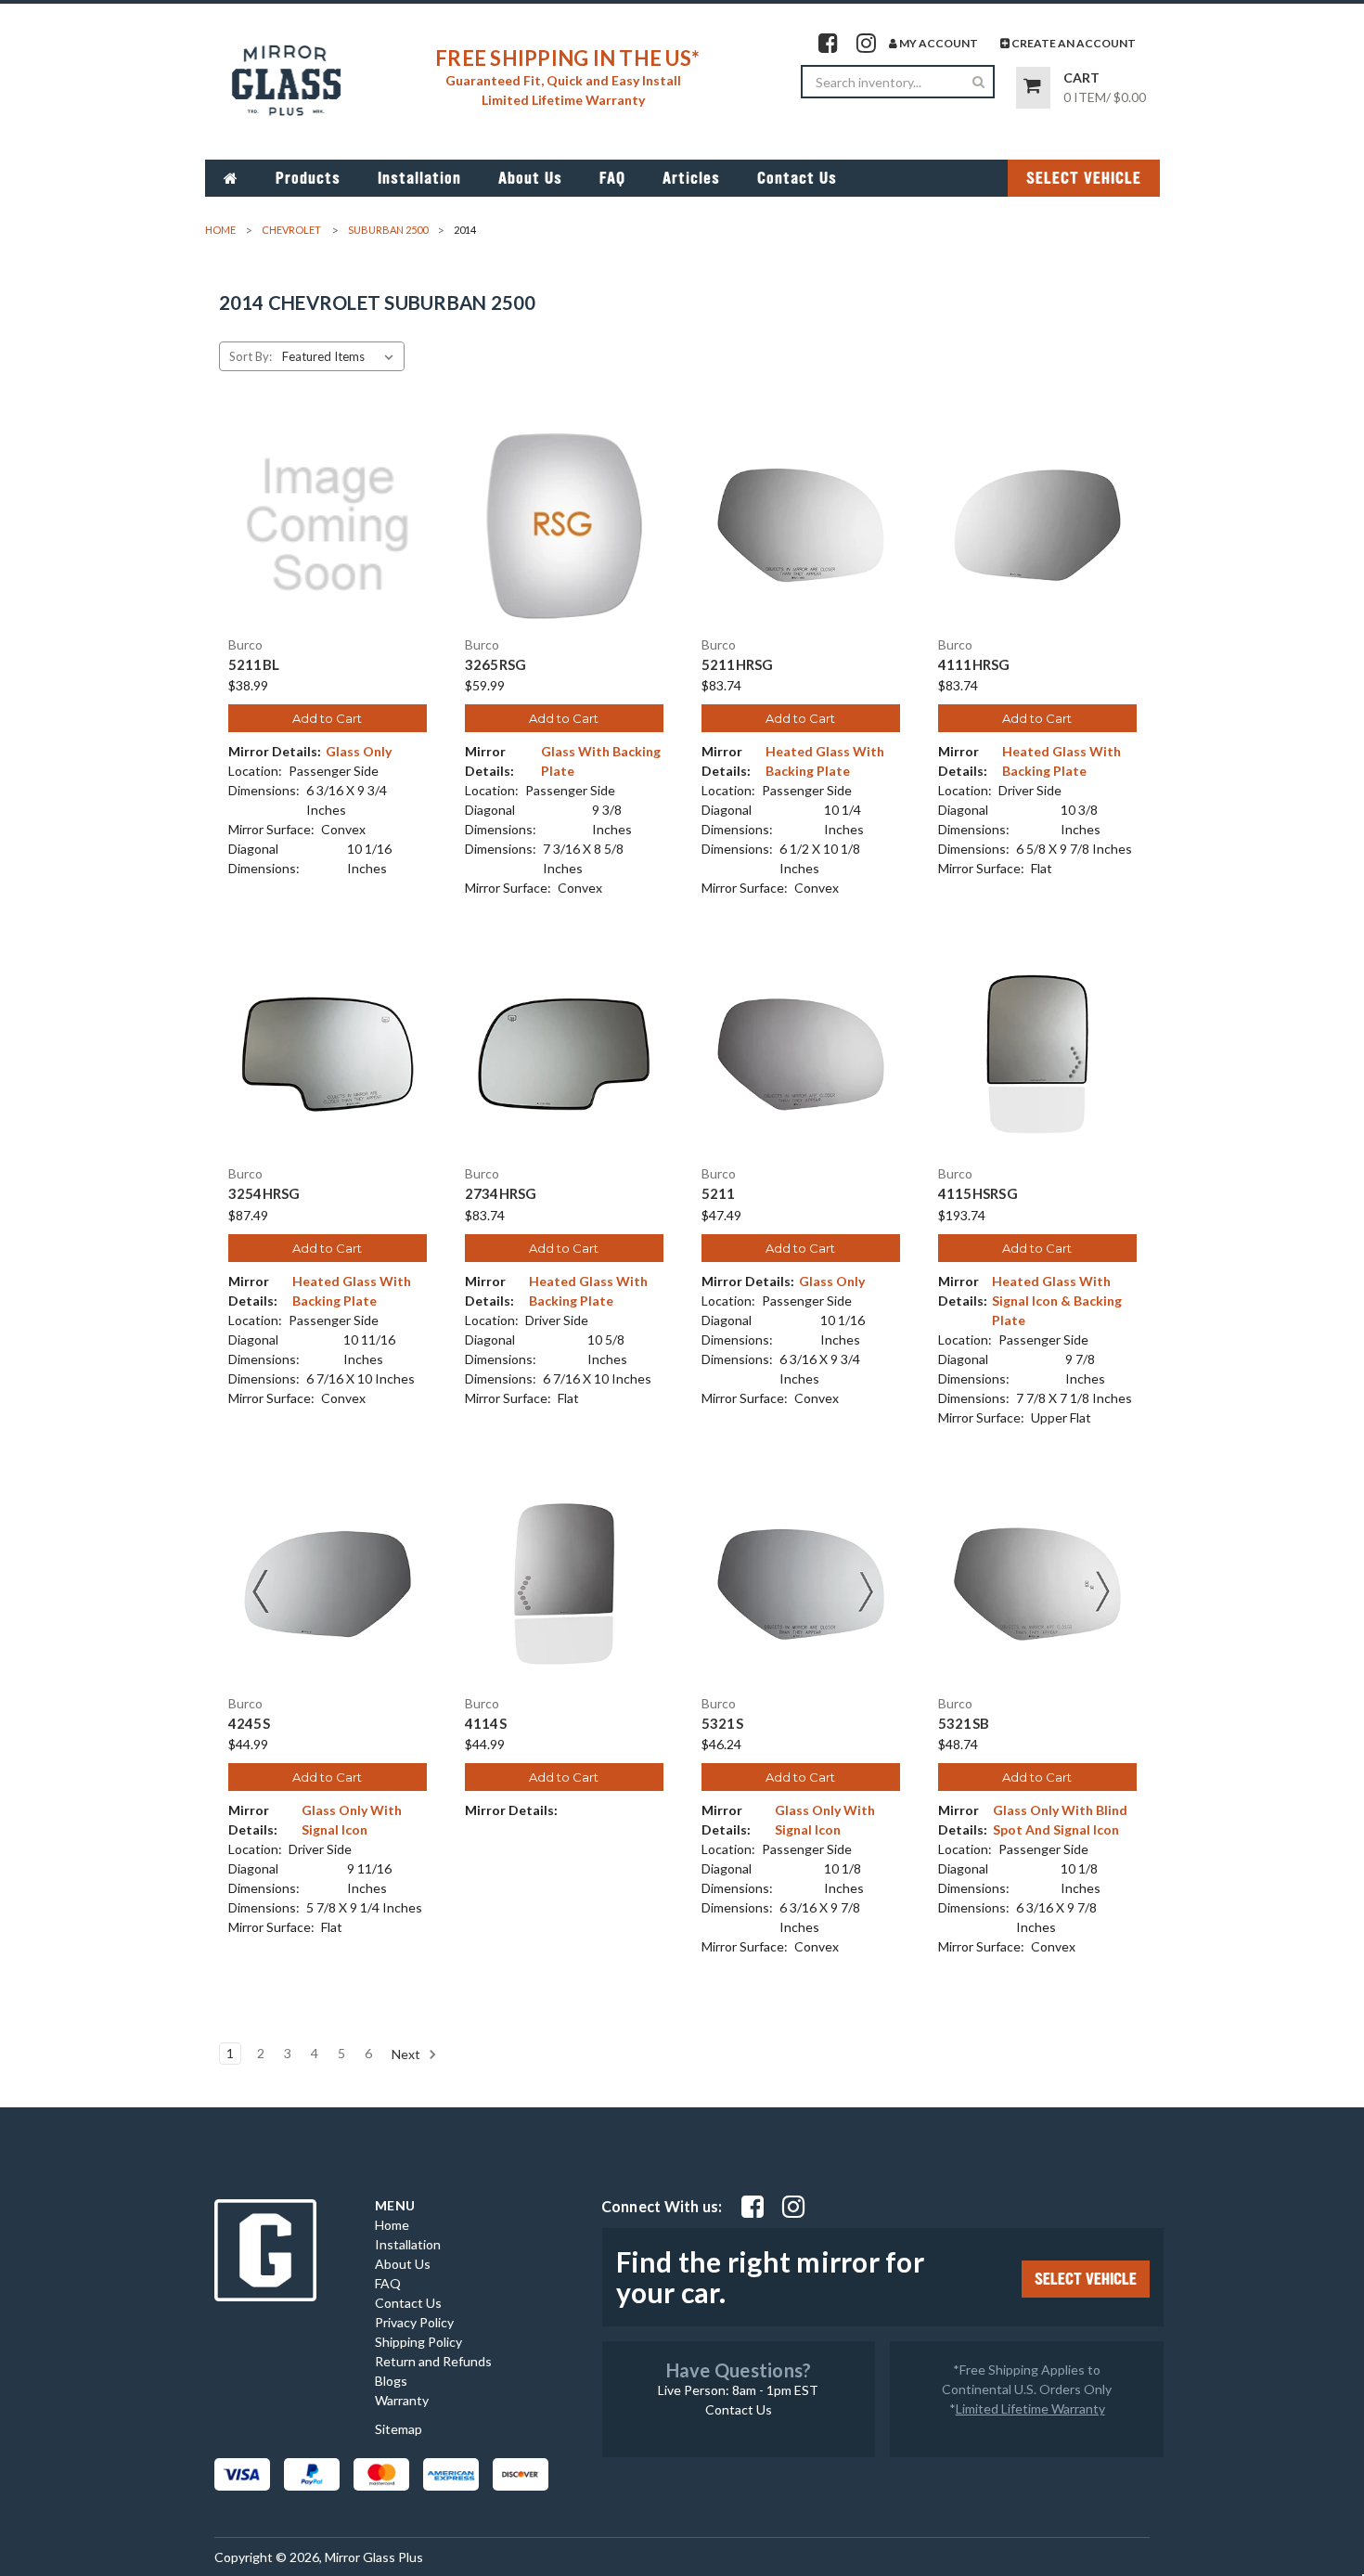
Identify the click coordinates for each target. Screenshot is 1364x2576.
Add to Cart (327, 718)
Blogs (391, 2381)
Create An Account (1073, 43)
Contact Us (797, 178)
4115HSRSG (978, 1194)
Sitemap (399, 2429)
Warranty (402, 2400)
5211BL (254, 665)
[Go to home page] (231, 178)
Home (392, 2225)
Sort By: (251, 356)
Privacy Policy (414, 2322)
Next (407, 2054)
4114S (486, 1724)
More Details (327, 541)
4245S (249, 1724)
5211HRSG (738, 665)
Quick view (328, 509)
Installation (419, 178)
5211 (719, 1194)
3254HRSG (264, 1194)
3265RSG (496, 665)
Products (308, 178)
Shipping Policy (418, 2342)
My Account (938, 43)
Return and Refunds (433, 2361)
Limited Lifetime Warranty (1030, 2409)
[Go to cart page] (1033, 88)
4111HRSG (974, 665)
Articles (691, 178)
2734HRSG (501, 1194)
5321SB (964, 1724)
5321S (722, 1724)
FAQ (612, 178)
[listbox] (341, 356)
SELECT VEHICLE (1084, 178)
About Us (530, 178)
